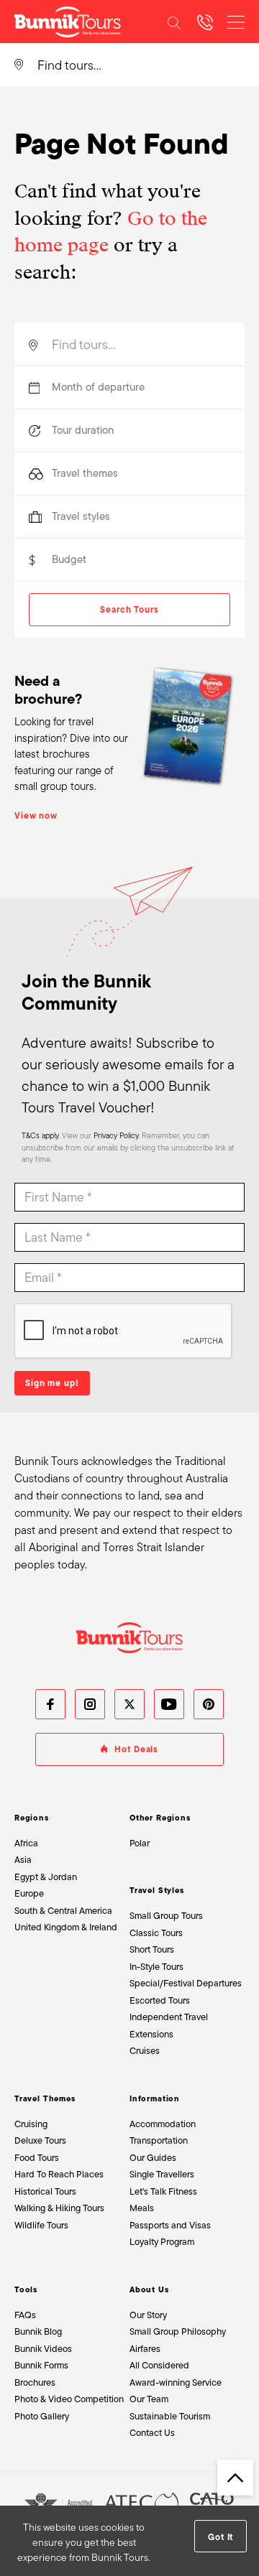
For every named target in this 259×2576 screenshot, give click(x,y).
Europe (29, 1893)
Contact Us (152, 2433)
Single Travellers (162, 2174)
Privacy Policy (116, 1135)
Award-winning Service (176, 2382)
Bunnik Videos (43, 2349)
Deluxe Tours (40, 2140)
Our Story (148, 2315)
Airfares (145, 2349)
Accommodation (163, 2124)
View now (36, 816)
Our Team (149, 2399)
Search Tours (129, 610)
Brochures (35, 2382)
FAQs (25, 2315)
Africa (26, 1843)
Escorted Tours (160, 2000)
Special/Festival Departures (186, 1983)
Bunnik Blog (38, 2331)
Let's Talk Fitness (163, 2191)
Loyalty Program (162, 2242)
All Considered (159, 2365)
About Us (149, 2289)
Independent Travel (169, 2017)
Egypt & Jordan (46, 1877)
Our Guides (153, 2158)
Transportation (159, 2140)
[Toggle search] (174, 22)
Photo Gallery (42, 2416)
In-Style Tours (156, 1967)
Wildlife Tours (41, 2225)
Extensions (151, 2034)
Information (155, 2098)
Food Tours (37, 2158)
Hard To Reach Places (59, 2174)
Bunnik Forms (41, 2365)
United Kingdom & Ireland (66, 1927)
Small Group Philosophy (178, 2331)
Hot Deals (136, 1749)
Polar (140, 1843)
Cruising (31, 2124)
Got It (221, 2537)
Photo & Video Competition (69, 2399)
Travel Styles (157, 1890)
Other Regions (160, 1818)
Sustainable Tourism (170, 2416)
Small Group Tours (166, 1916)
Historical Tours (45, 2191)
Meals (142, 2208)
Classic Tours (156, 1933)
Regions (32, 1818)
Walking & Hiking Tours (59, 2208)
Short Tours (152, 1949)
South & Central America (63, 1911)
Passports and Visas (170, 2225)
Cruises (145, 2051)
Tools (26, 2289)
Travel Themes (45, 2098)
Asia (23, 1860)
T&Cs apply (40, 1135)
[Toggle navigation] (236, 22)
